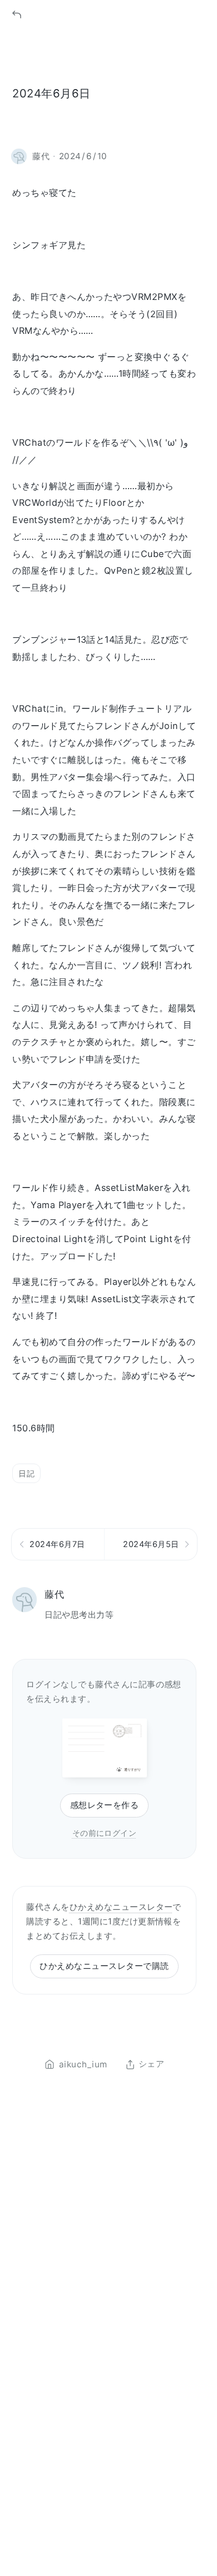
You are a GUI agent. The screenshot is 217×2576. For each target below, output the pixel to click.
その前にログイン (105, 1833)
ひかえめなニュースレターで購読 (104, 1966)
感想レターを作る (105, 1805)
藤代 (54, 1594)
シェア (151, 2065)
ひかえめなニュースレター (121, 1907)
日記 (26, 1473)
